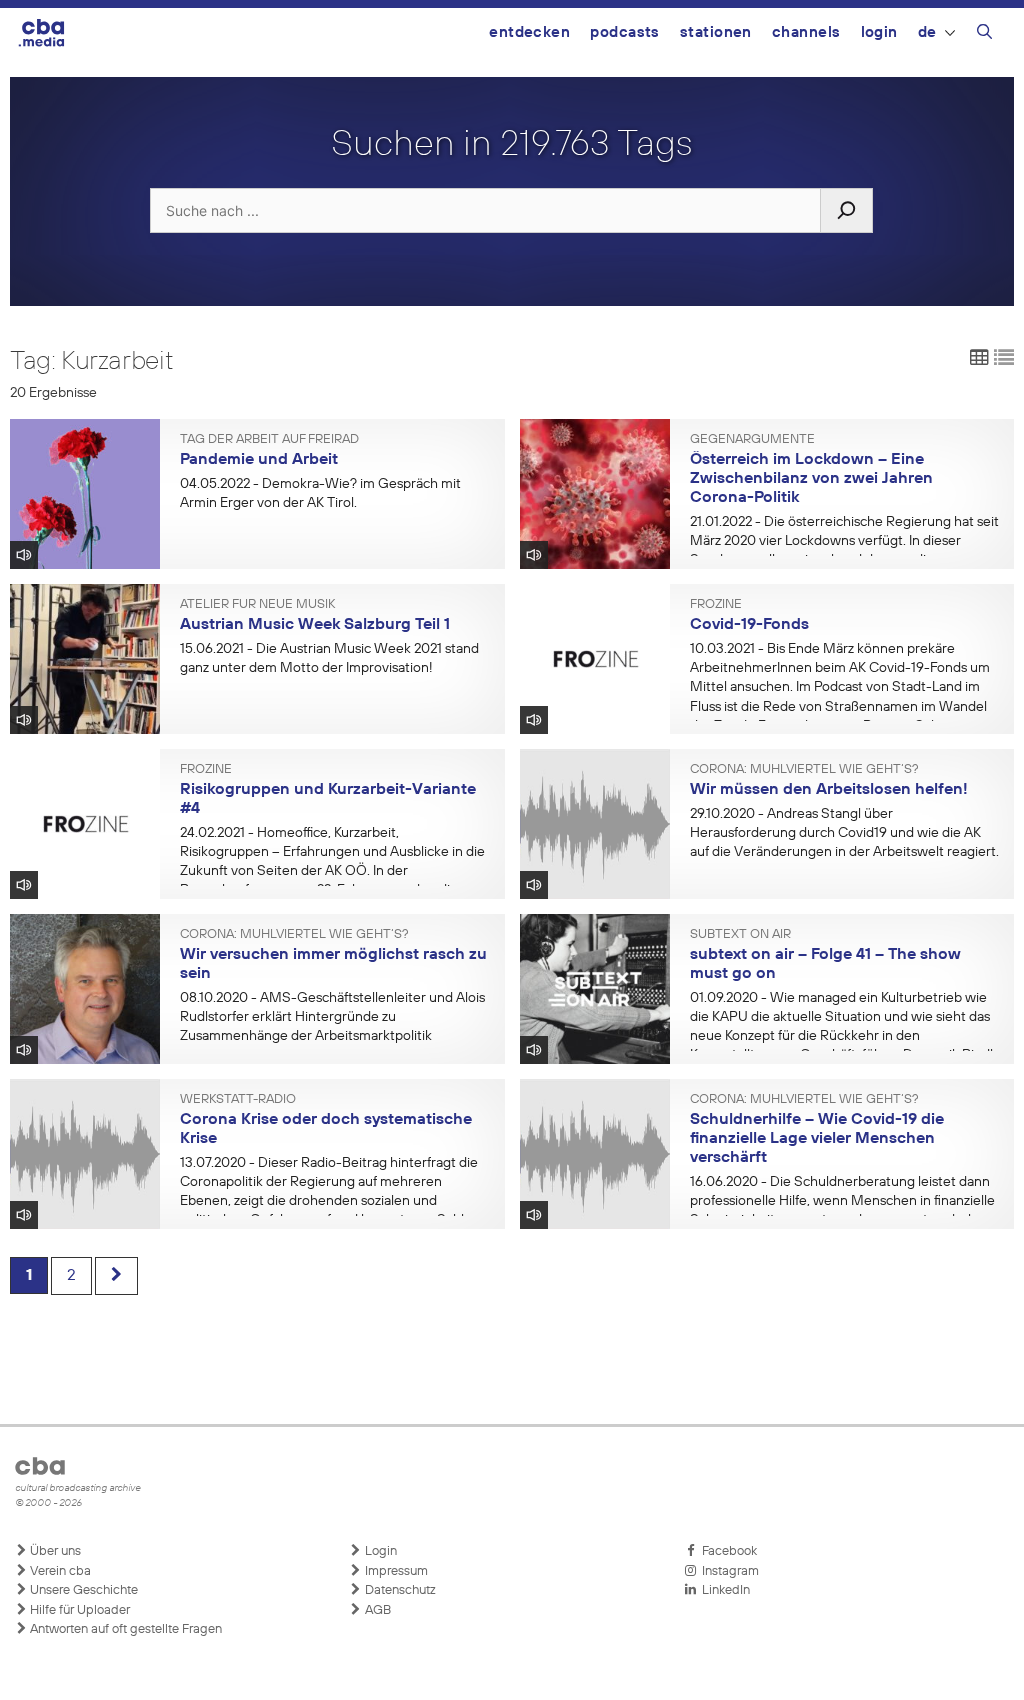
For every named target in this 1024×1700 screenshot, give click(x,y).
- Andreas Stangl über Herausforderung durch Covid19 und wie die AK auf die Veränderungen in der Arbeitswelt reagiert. (844, 833)
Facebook (726, 1551)
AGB (376, 1610)
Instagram (727, 1571)
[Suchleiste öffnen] (984, 35)
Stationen (716, 32)
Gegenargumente (752, 440)
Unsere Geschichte (82, 1590)
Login (879, 32)
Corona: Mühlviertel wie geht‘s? (804, 770)
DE (927, 32)
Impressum (395, 1571)
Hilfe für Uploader (78, 1610)
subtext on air (740, 935)
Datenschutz (399, 1590)
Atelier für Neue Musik (257, 605)
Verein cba (59, 1571)
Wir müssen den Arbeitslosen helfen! (829, 790)
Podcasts (625, 32)
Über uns (54, 1551)
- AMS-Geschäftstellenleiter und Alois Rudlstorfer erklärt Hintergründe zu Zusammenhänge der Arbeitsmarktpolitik (332, 1017)
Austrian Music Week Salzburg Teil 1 (315, 625)
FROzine (716, 605)
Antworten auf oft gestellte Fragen (124, 1629)
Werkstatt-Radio (238, 1100)
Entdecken (529, 32)
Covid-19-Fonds (749, 625)
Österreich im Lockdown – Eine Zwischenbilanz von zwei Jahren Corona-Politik (811, 478)
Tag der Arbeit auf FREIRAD (269, 440)
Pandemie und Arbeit (259, 460)
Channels (806, 32)
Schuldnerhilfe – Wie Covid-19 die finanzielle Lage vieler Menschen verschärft (817, 1138)
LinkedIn (723, 1590)
